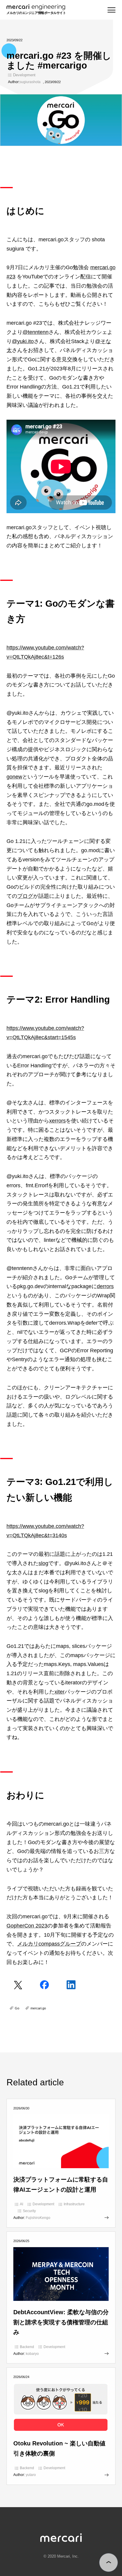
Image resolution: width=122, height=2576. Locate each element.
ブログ (25, 896)
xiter (60, 1692)
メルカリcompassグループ (49, 1944)
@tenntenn (36, 332)
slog (43, 1563)
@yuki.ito (23, 341)
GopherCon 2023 (27, 1926)
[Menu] (111, 10)
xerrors (57, 1121)
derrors (105, 1286)
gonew (14, 777)
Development (24, 75)
